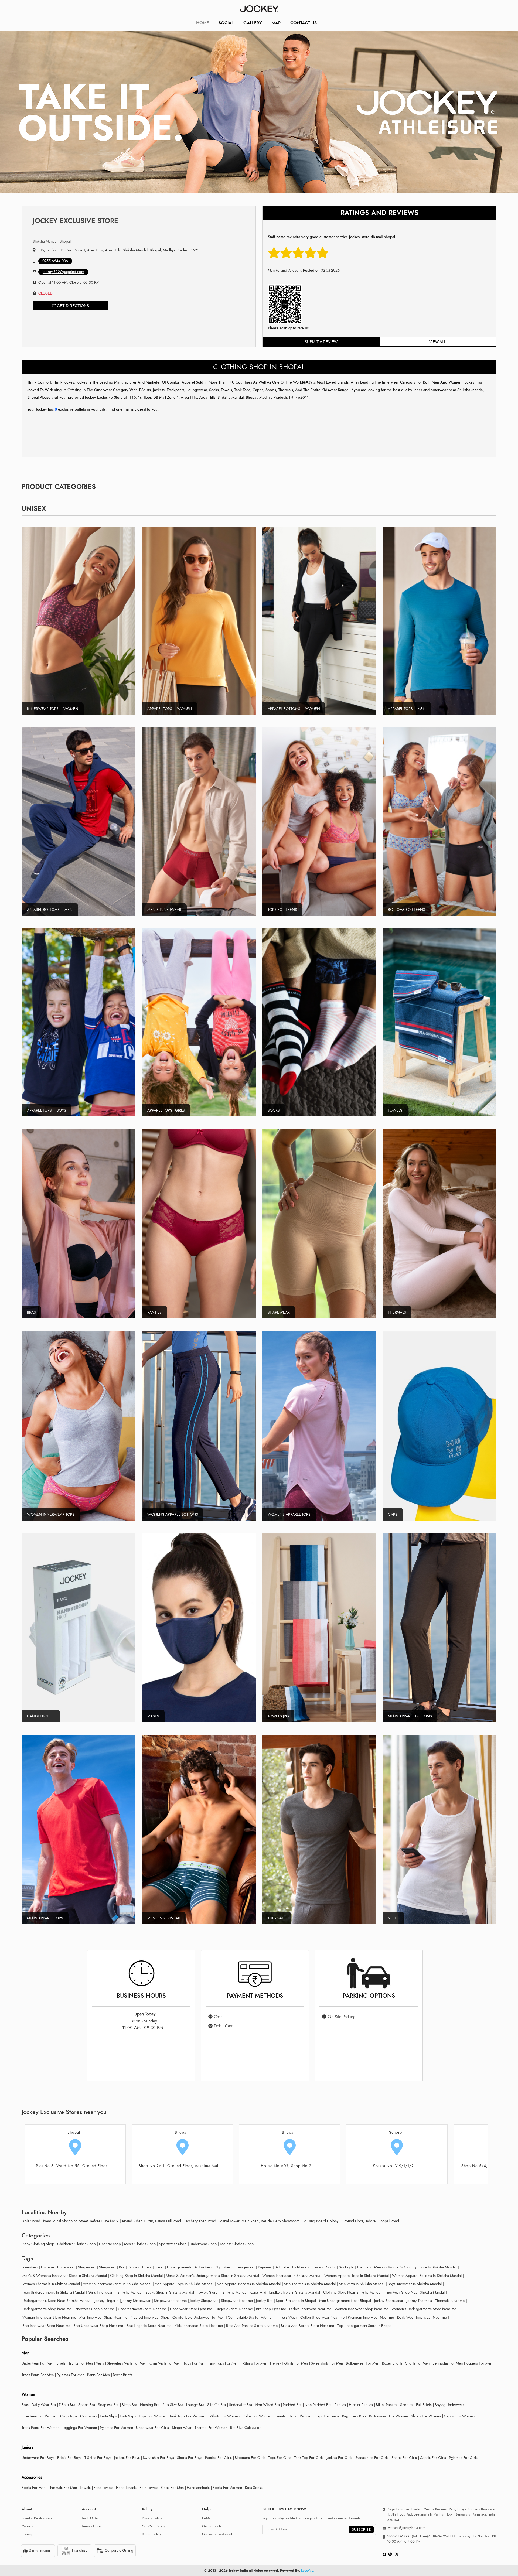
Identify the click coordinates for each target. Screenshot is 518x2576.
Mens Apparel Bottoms (410, 1716)
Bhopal (74, 2132)
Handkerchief (41, 1716)
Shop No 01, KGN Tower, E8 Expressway (286, 2166)
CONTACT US (304, 23)
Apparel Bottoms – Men (50, 910)
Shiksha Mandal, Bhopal (52, 242)
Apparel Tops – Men (407, 709)
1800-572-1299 (398, 2536)
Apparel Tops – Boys (47, 1110)
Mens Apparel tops (45, 1918)
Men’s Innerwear (164, 910)
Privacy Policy (152, 2518)
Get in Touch (212, 2526)
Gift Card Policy (154, 2526)
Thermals (397, 1312)
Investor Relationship (37, 2518)
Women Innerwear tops (51, 1514)
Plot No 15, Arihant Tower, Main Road (393, 2166)
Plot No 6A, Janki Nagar (179, 2166)
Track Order (90, 2518)
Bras (31, 1312)
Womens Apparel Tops (289, 1514)
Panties (154, 1312)
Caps (393, 1514)
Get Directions (72, 306)
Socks (274, 1110)
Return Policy (151, 2534)
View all (438, 342)
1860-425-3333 (444, 2536)
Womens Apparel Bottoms (173, 1514)
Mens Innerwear (164, 1918)
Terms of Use (91, 2526)
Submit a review (321, 342)
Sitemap (27, 2534)
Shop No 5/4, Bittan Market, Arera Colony (72, 2166)
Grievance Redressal (217, 2534)
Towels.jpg (278, 1716)
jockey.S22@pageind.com (63, 272)
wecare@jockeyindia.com (407, 2528)
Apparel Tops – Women (170, 709)
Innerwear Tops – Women (53, 709)
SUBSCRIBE (361, 2530)
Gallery (253, 23)
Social (226, 23)
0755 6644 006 (55, 261)
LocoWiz (307, 2571)
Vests (393, 1918)
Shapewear (279, 1312)
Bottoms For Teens (407, 910)
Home (202, 23)
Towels (395, 1110)
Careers (27, 2526)
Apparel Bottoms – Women (294, 709)
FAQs (206, 2518)
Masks (153, 1716)
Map (276, 23)
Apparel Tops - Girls (166, 1110)
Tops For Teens (282, 910)
